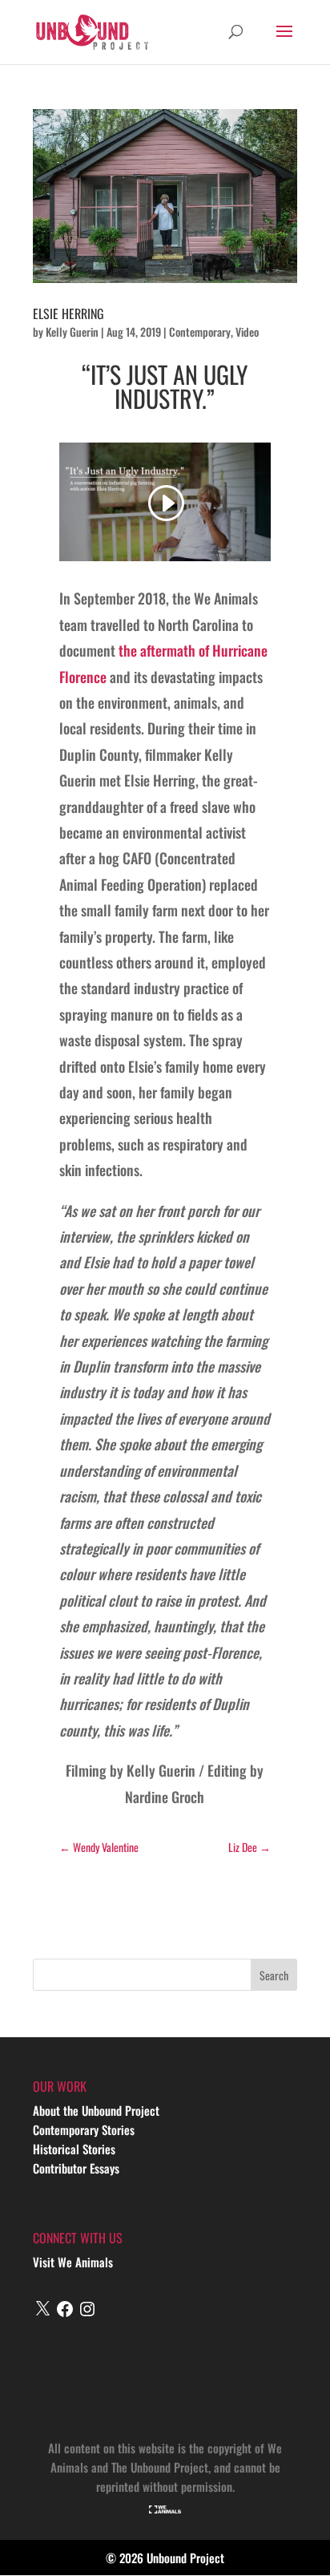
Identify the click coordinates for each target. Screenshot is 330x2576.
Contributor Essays (76, 2168)
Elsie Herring (68, 313)
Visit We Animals (73, 2262)
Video (247, 332)
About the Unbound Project (96, 2110)
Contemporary (200, 332)
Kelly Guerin (72, 332)
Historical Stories (74, 2149)
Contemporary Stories (84, 2129)
